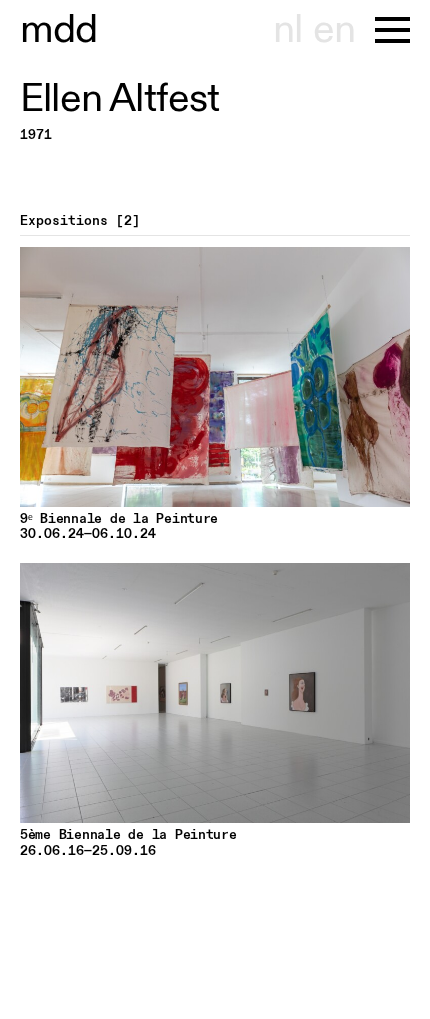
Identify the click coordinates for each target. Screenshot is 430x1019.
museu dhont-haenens (59, 30)
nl (287, 30)
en (334, 30)
